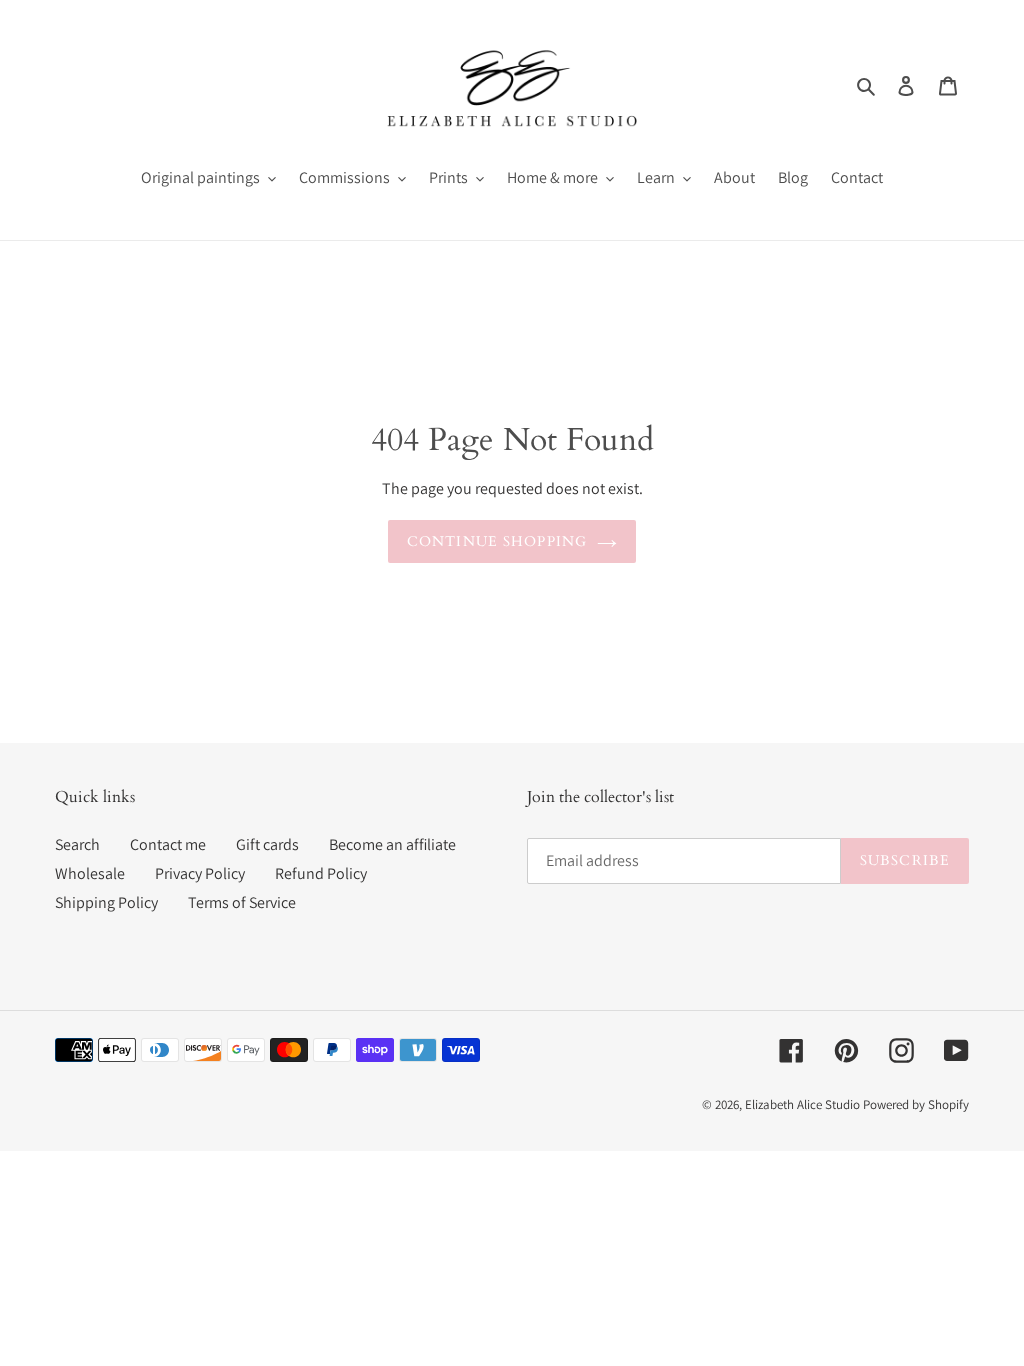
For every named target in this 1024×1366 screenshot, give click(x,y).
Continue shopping (497, 541)
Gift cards (267, 844)
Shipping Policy (106, 902)
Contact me (168, 844)
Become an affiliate (392, 844)
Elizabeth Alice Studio (802, 1104)
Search (77, 844)
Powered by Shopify (916, 1104)
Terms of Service (242, 902)
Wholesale (90, 873)
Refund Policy (321, 873)
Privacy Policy (200, 873)
